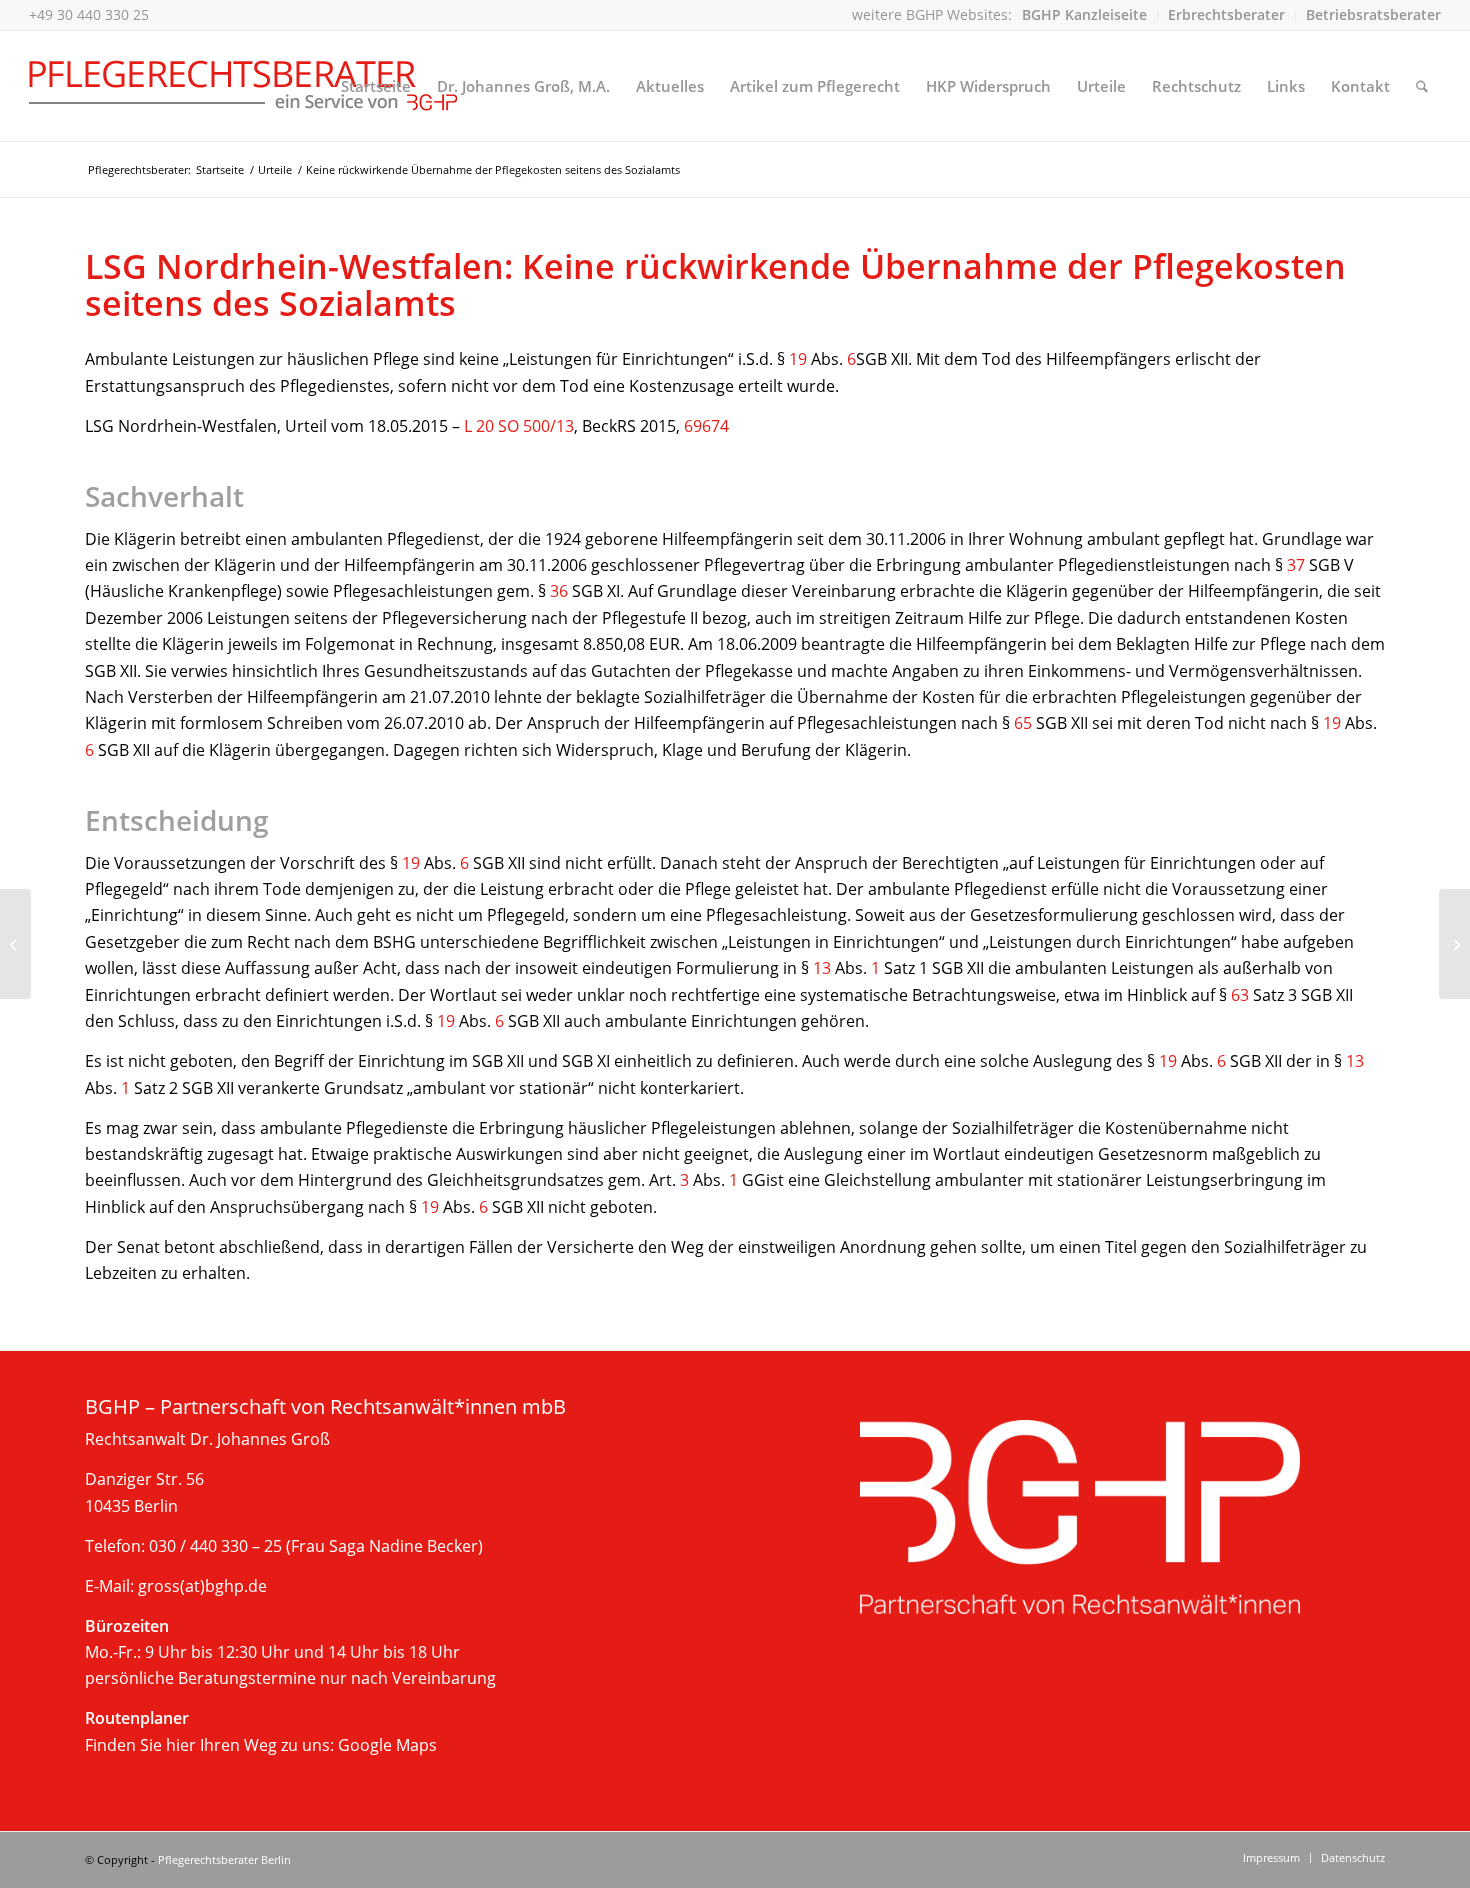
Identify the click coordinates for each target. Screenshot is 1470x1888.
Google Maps (387, 1745)
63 (1240, 995)
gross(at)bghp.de (202, 1586)
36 (559, 591)
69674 (706, 426)
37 (1296, 565)
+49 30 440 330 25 (89, 14)
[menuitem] (1085, 15)
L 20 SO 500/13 (519, 426)
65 (1023, 723)
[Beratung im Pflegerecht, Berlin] (243, 86)
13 (822, 968)
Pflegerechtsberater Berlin (224, 1859)
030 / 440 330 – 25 (215, 1546)
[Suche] (1422, 86)
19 (798, 359)
